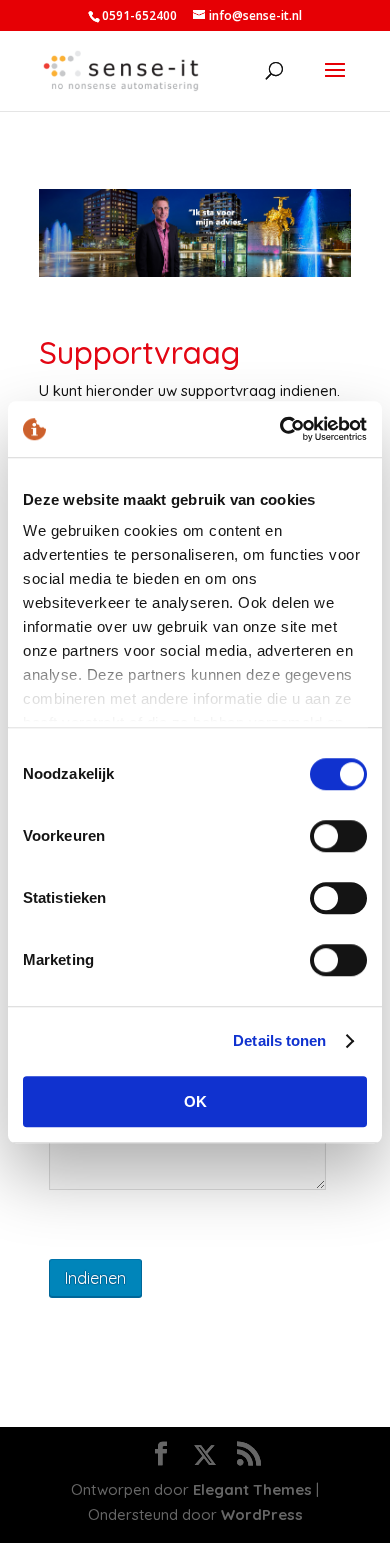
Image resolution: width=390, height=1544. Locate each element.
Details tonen (279, 1040)
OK (195, 1101)
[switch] (338, 836)
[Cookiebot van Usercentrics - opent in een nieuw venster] (280, 429)
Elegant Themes (252, 1489)
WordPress (262, 1514)
